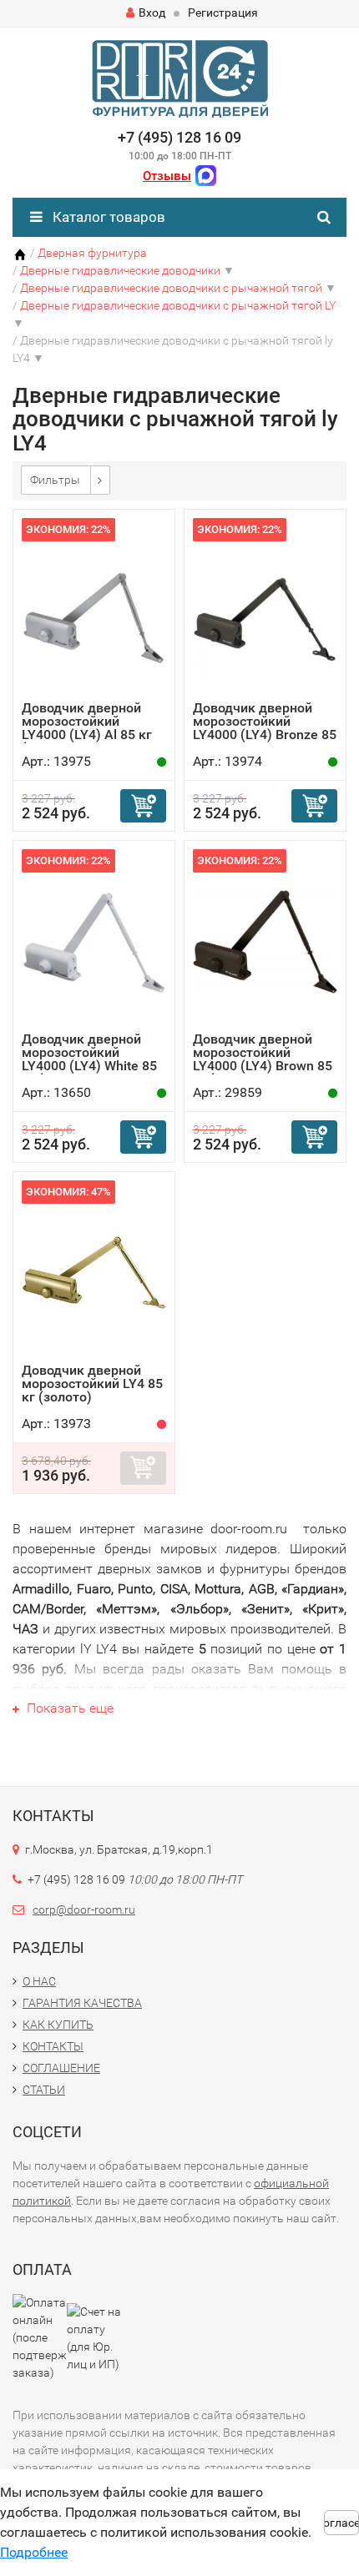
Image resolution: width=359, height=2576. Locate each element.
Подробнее (34, 2552)
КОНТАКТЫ (53, 2046)
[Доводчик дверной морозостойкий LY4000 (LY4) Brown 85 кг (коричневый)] (265, 941)
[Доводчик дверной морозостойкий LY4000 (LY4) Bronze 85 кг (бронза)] (265, 609)
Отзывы (167, 176)
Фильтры (55, 480)
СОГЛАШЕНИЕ (61, 2068)
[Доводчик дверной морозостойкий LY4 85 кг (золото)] (94, 1272)
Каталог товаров (107, 217)
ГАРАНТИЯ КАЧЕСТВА (82, 2003)
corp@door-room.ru (84, 1909)
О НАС (39, 1981)
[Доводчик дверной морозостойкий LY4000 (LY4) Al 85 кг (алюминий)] (94, 609)
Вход (152, 13)
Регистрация (223, 13)
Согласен (341, 2523)
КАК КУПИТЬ (58, 2025)
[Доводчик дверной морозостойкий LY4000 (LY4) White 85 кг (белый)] (94, 941)
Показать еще (68, 1708)
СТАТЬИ (44, 2090)
